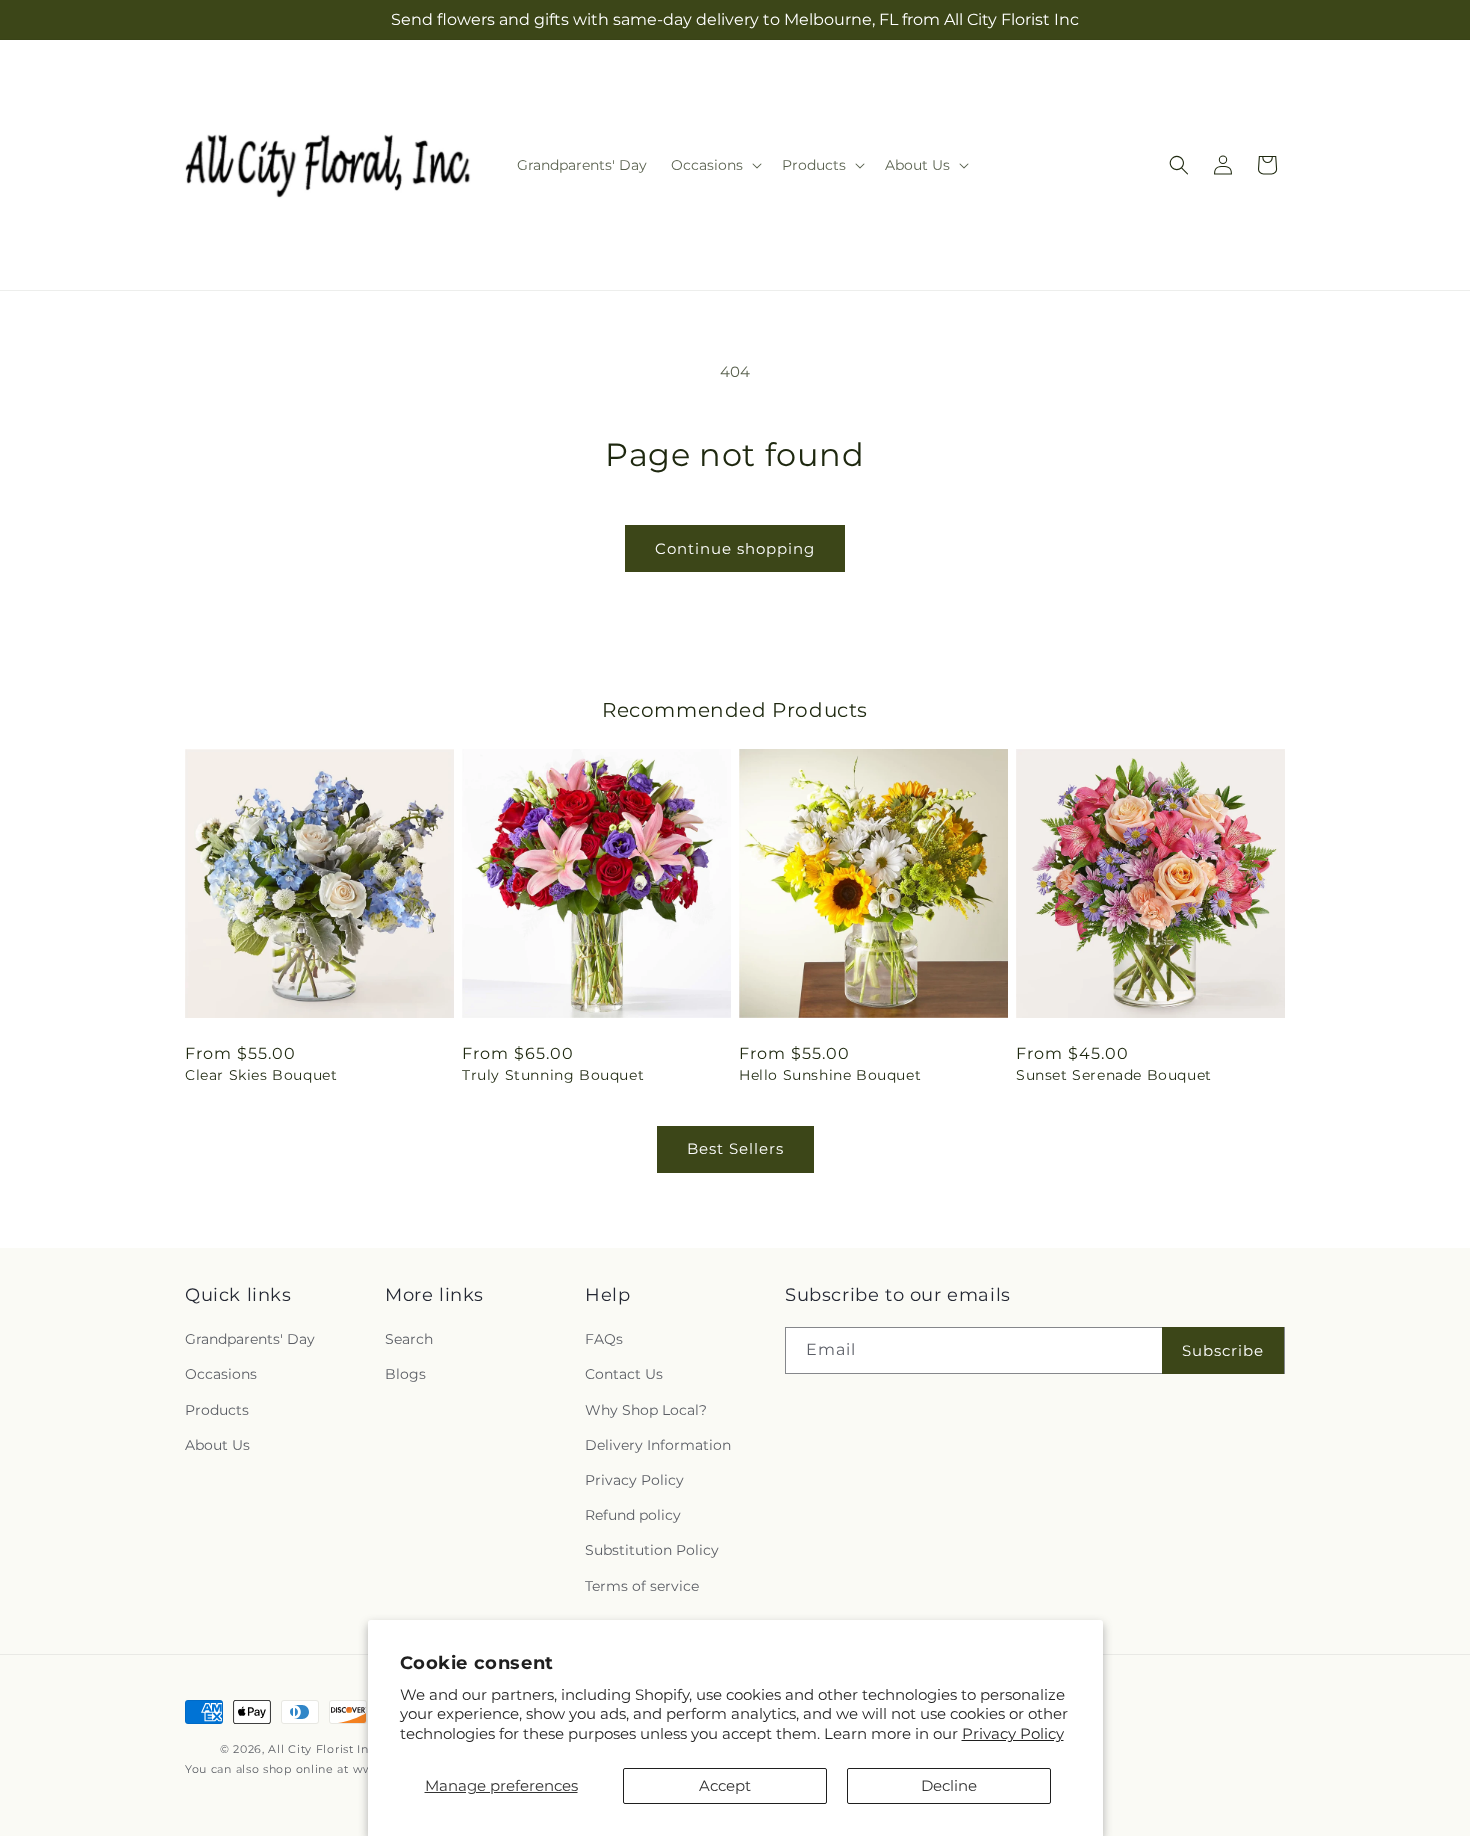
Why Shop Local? (646, 1410)
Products (217, 1410)
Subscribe (1223, 1350)
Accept (725, 1785)
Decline (949, 1785)
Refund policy (633, 1515)
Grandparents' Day (250, 1339)
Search (409, 1339)
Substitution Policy (652, 1550)
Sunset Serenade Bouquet (1114, 1075)
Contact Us (624, 1375)
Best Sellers (735, 1148)
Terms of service (642, 1586)
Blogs (405, 1375)
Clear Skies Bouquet (261, 1075)
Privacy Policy (1013, 1733)
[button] (714, 165)
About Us (217, 1445)
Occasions (221, 1375)
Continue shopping (735, 548)
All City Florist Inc (321, 1749)
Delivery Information (658, 1445)
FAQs (604, 1339)
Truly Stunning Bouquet (553, 1075)
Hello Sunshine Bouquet (830, 1075)
